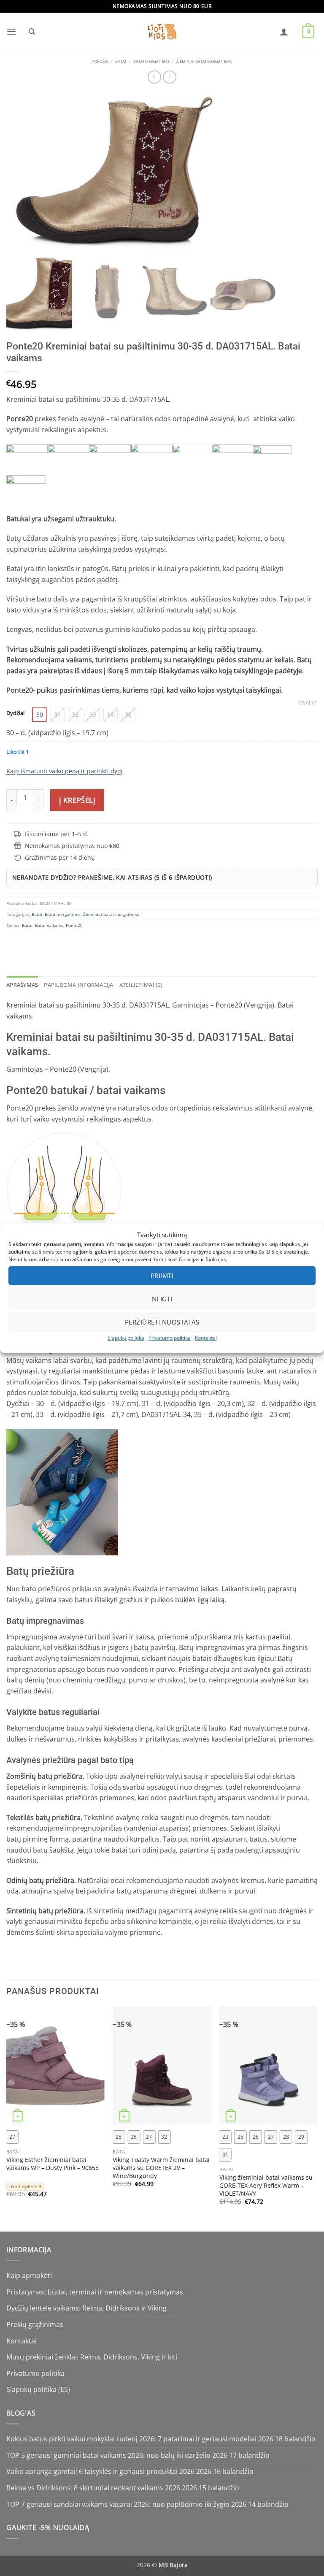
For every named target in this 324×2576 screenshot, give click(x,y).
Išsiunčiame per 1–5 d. (57, 834)
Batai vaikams (49, 925)
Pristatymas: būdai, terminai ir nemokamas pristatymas (95, 2292)
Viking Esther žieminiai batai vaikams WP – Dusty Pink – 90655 (53, 2164)
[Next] (317, 2118)
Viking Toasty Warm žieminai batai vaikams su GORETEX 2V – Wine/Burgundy (161, 2168)
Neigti (162, 1299)
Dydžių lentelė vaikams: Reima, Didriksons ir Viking (86, 2308)
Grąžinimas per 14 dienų (60, 857)
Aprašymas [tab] (22, 985)
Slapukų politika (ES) (38, 2389)
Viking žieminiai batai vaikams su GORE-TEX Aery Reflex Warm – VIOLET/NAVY (266, 2185)
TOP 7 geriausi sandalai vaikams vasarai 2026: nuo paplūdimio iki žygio (118, 2504)
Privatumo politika (170, 1337)
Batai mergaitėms (151, 62)
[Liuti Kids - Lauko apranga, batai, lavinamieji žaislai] (162, 32)
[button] (11, 31)
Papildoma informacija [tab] (78, 985)
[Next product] (154, 77)
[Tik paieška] (32, 32)
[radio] (40, 715)
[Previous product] (169, 77)
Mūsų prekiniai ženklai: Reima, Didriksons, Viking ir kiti (92, 2357)
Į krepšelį (77, 800)
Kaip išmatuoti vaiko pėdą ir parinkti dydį (65, 771)
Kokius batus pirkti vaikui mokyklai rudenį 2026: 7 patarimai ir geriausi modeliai (131, 2439)
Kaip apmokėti (29, 2275)
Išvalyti (308, 703)
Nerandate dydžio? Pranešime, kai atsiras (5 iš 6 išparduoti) (112, 877)
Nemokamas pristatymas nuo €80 (72, 846)
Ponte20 (74, 925)
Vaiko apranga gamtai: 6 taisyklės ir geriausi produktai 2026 (100, 2471)
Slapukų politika (126, 1337)
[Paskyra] (284, 32)
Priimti (162, 1276)
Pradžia (100, 62)
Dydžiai (15, 713)
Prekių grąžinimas (35, 2324)
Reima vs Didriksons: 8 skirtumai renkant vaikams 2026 (93, 2488)
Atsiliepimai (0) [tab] (141, 985)
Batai (121, 62)
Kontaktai (206, 1337)
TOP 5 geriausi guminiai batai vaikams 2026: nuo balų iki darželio (108, 2455)
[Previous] (7, 2118)
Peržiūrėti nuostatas (162, 1322)
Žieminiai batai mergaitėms (204, 62)
